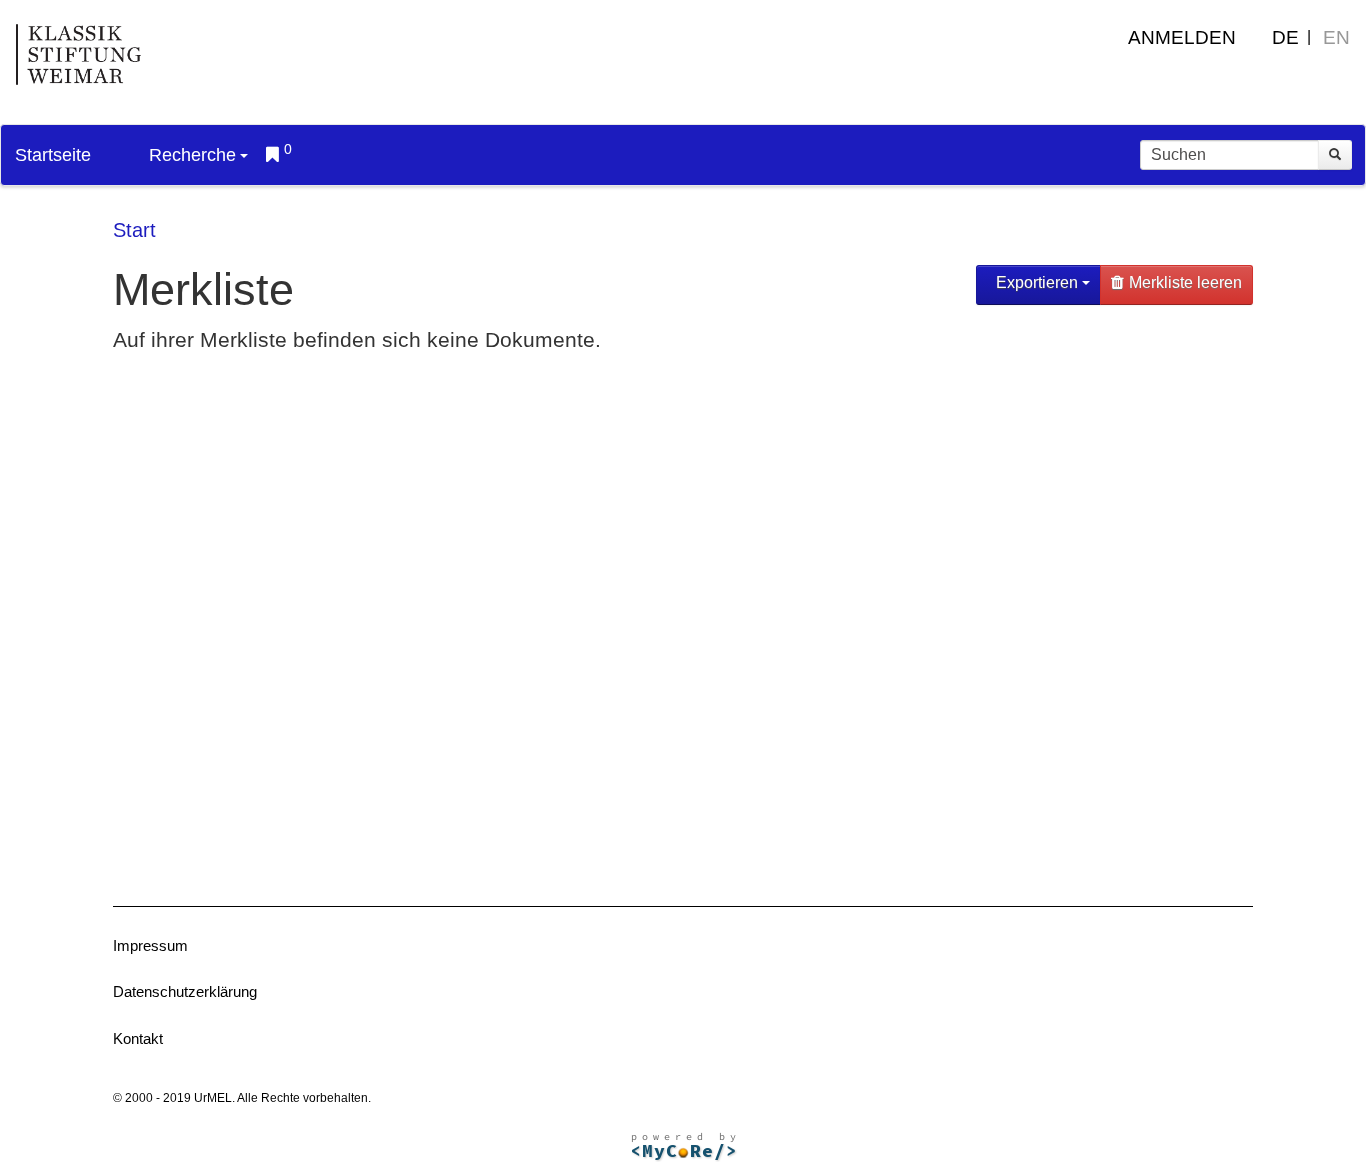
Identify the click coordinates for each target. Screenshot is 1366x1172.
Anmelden (1182, 37)
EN (1336, 37)
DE (1285, 37)
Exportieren (1037, 282)
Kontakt (138, 1038)
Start (134, 230)
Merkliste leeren (1185, 282)
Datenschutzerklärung (185, 991)
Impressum (150, 945)
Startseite (53, 155)
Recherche (192, 155)
